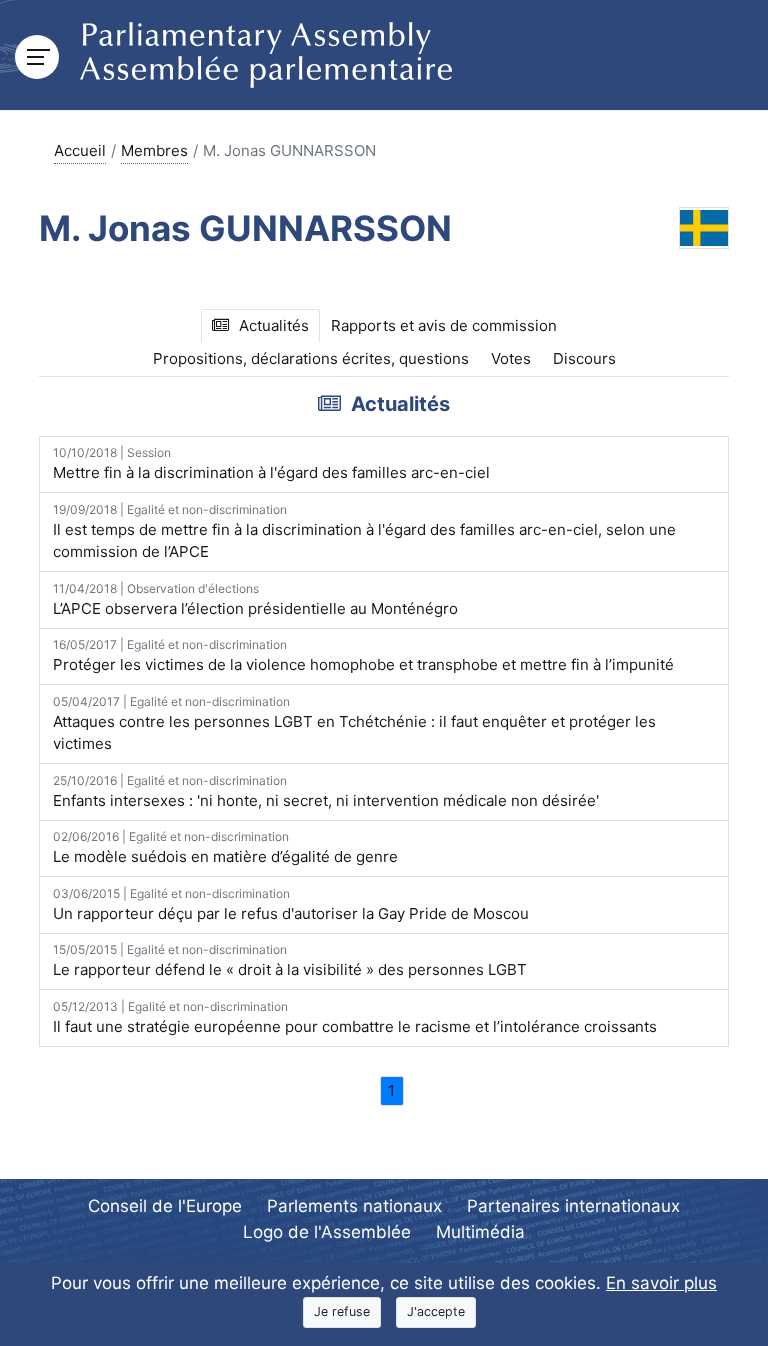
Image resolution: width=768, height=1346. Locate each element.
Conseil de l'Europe (165, 1206)
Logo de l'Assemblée (327, 1232)
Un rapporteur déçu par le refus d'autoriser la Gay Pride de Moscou (291, 904)
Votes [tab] (511, 358)
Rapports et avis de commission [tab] (444, 325)
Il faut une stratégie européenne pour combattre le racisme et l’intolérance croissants (355, 1017)
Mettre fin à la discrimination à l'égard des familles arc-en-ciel (271, 463)
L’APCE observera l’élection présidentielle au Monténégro (255, 599)
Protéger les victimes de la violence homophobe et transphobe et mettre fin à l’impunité (363, 655)
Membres (154, 150)
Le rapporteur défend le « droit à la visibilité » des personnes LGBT (290, 960)
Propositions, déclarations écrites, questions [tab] (311, 358)
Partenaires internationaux (573, 1206)
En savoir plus (661, 1283)
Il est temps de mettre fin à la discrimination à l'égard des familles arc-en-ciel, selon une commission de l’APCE (364, 532)
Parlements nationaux (354, 1206)
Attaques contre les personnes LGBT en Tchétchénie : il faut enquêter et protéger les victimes (354, 724)
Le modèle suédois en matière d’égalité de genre (225, 847)
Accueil (80, 150)
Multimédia (480, 1232)
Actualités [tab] (274, 325)
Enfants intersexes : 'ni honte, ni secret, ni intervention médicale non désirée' (326, 791)
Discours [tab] (584, 358)
